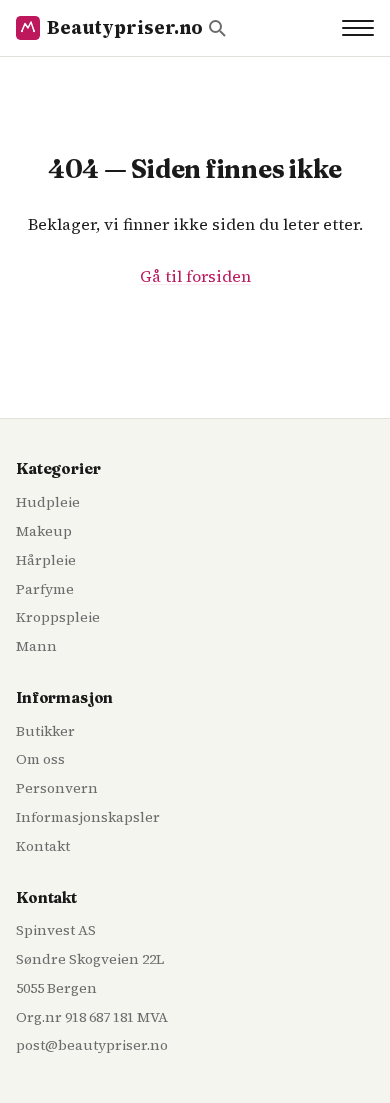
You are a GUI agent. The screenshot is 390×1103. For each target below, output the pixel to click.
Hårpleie (46, 560)
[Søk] (217, 28)
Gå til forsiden (195, 276)
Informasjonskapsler (88, 817)
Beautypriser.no (125, 27)
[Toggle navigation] (358, 28)
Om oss (40, 759)
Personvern (57, 788)
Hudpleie (48, 502)
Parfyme (45, 589)
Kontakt (43, 846)
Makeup (44, 531)
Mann (36, 646)
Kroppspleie (58, 617)
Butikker (45, 731)
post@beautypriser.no (92, 1045)
